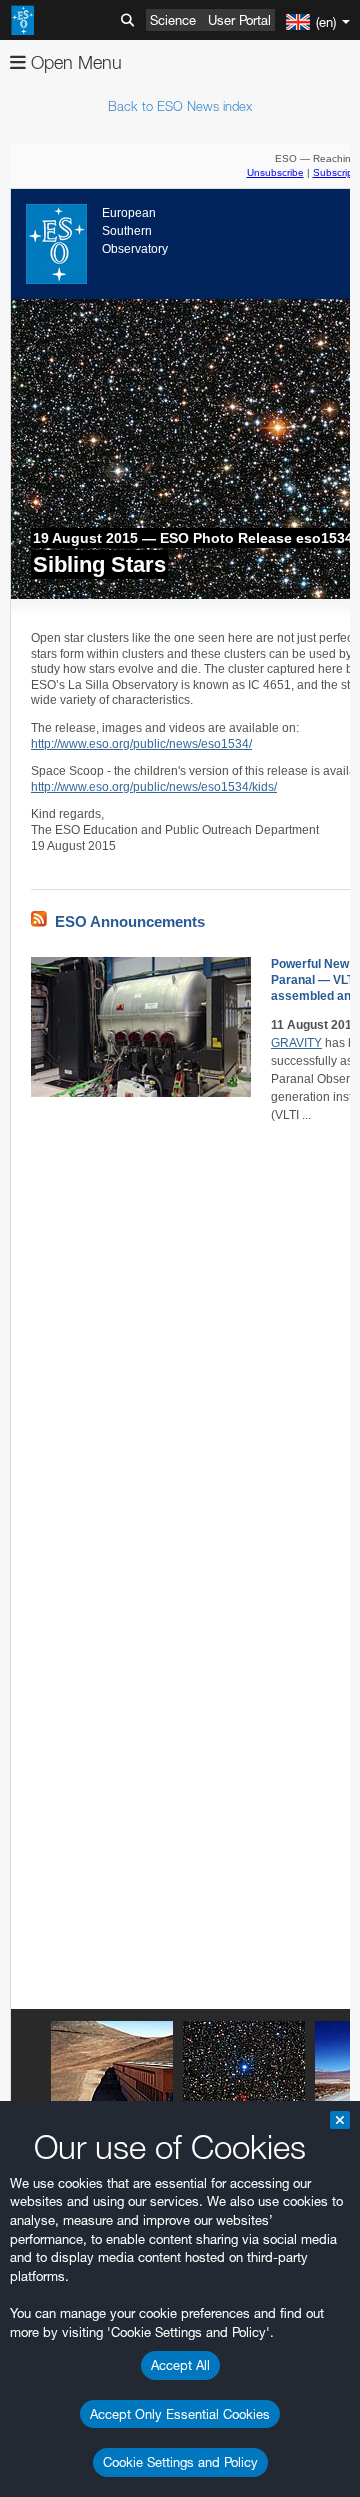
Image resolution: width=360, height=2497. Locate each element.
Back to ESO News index (180, 106)
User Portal (239, 20)
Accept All (180, 2365)
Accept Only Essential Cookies (180, 2414)
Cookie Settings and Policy (180, 2462)
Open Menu (74, 62)
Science (173, 20)
